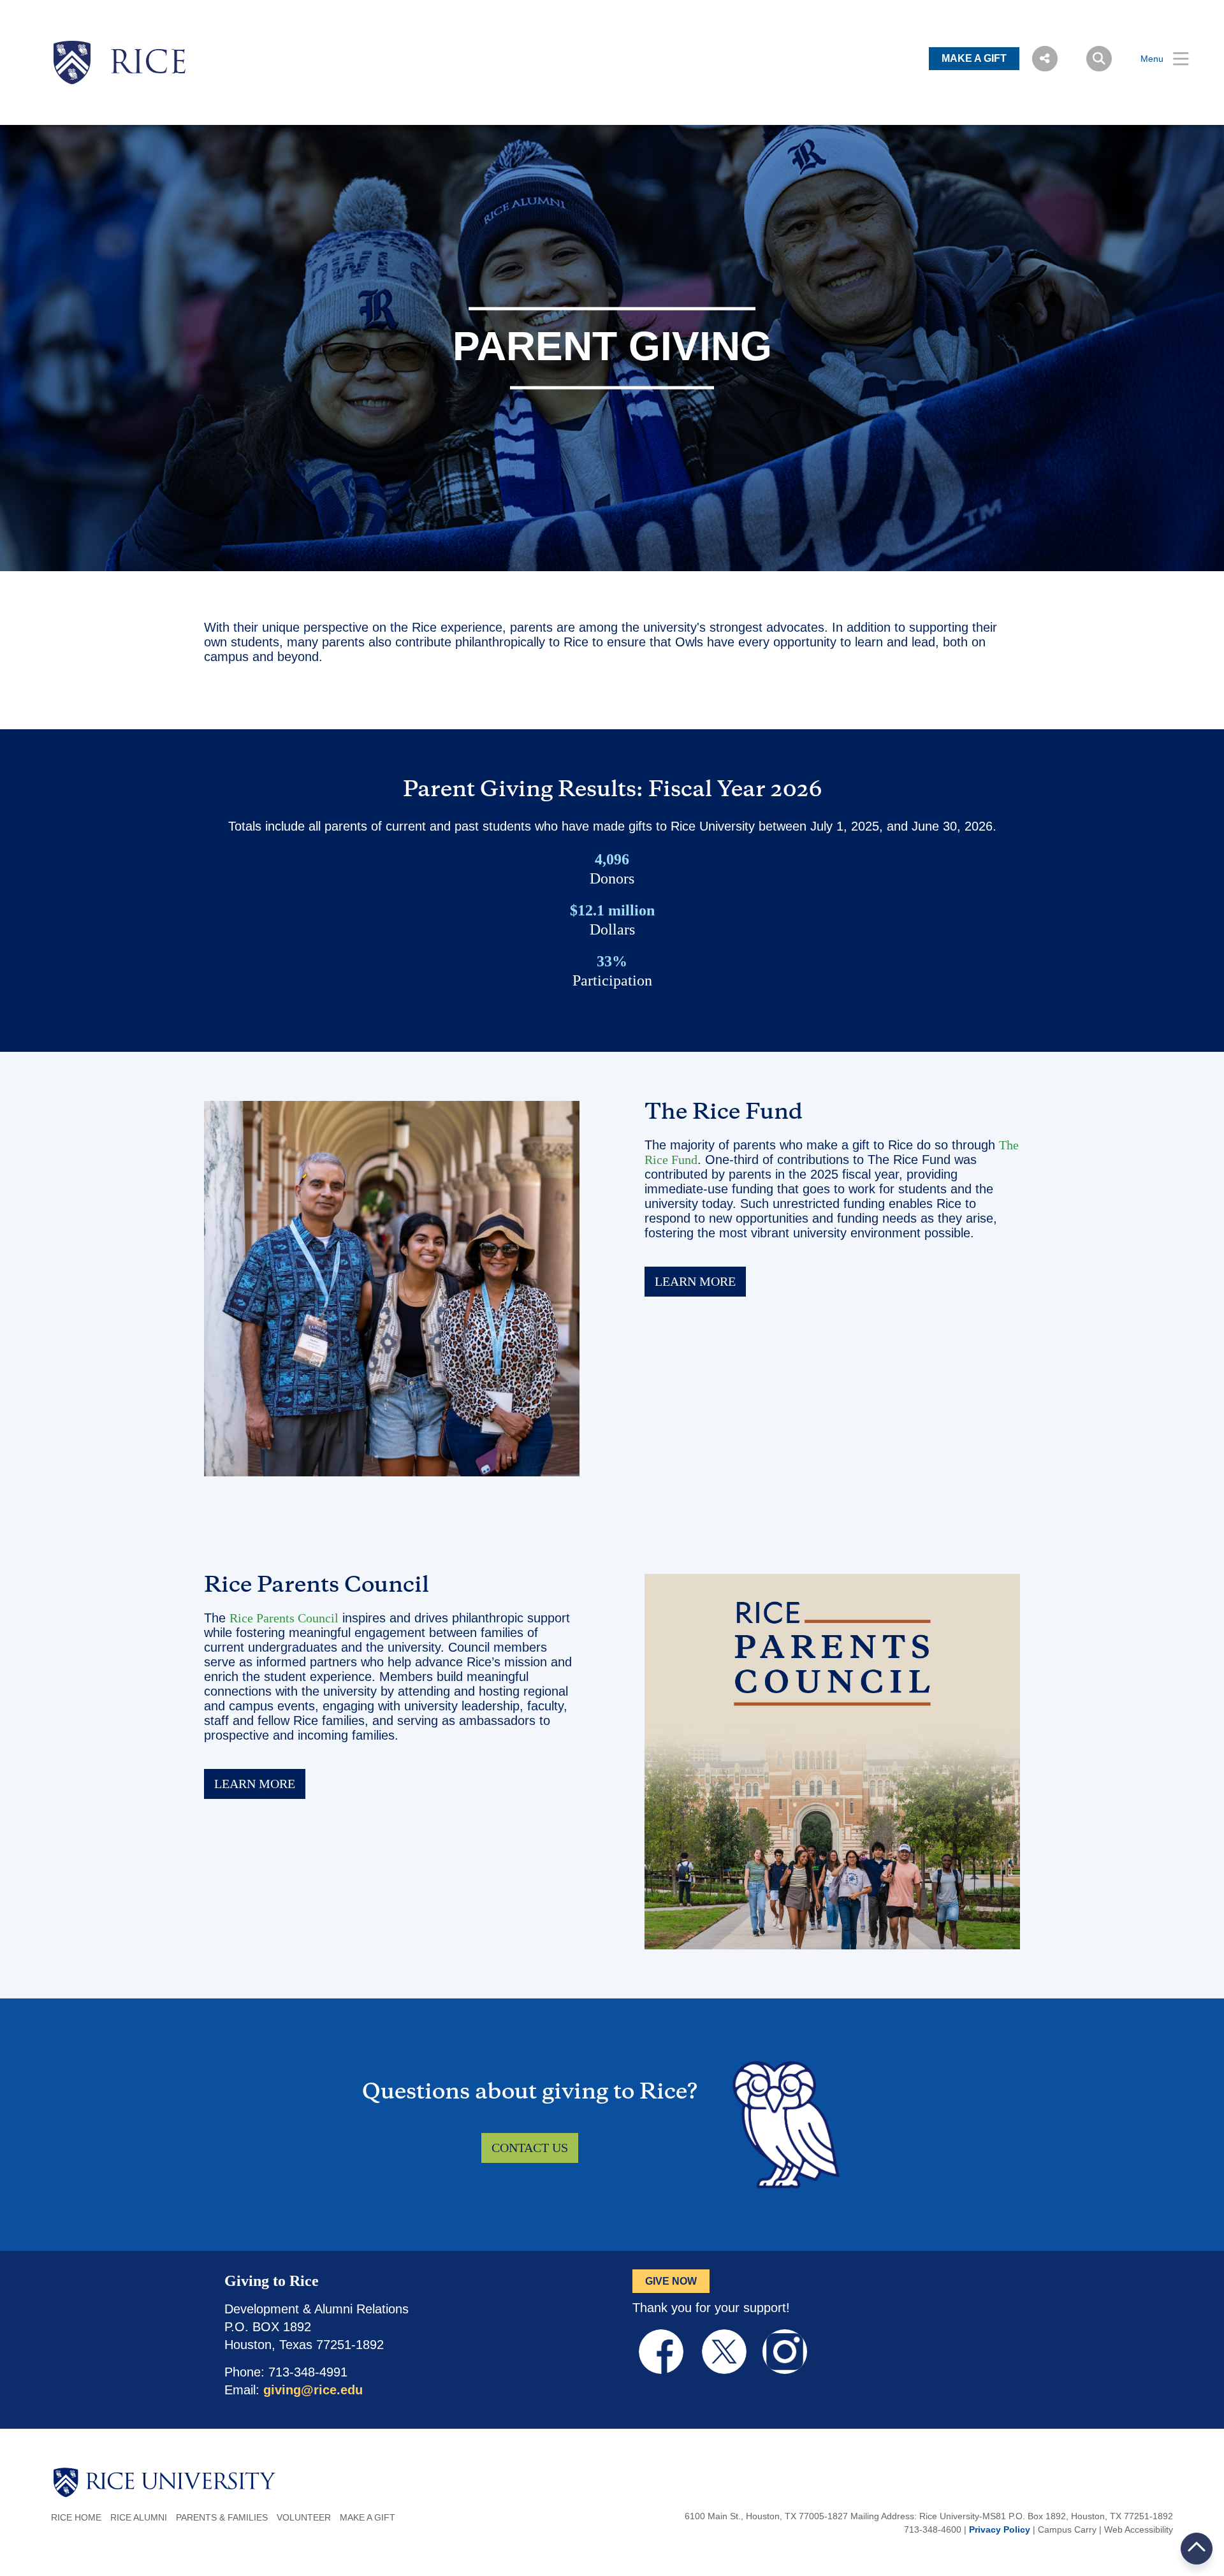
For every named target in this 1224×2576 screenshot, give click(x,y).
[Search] (1099, 59)
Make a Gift (368, 2517)
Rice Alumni (139, 2517)
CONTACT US (530, 2148)
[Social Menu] (1045, 59)
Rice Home (76, 2517)
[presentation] (148, 41)
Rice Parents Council (284, 1618)
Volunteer (304, 2517)
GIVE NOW (671, 2281)
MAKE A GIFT (974, 58)
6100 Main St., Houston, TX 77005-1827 (766, 2516)
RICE (148, 65)
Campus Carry (1067, 2529)
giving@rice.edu (313, 2390)
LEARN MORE (695, 1281)
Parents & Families (222, 2517)
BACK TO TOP (1197, 2548)
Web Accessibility (1139, 2529)
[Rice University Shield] (72, 62)
